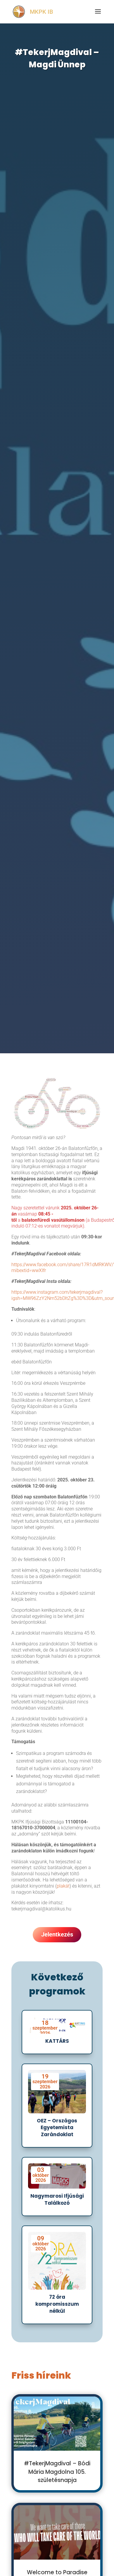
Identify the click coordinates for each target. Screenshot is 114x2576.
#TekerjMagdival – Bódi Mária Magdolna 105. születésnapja (57, 2472)
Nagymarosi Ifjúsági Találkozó (57, 2199)
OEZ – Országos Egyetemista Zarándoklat (57, 2128)
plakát (63, 1886)
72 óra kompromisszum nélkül (57, 2304)
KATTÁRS (57, 2041)
